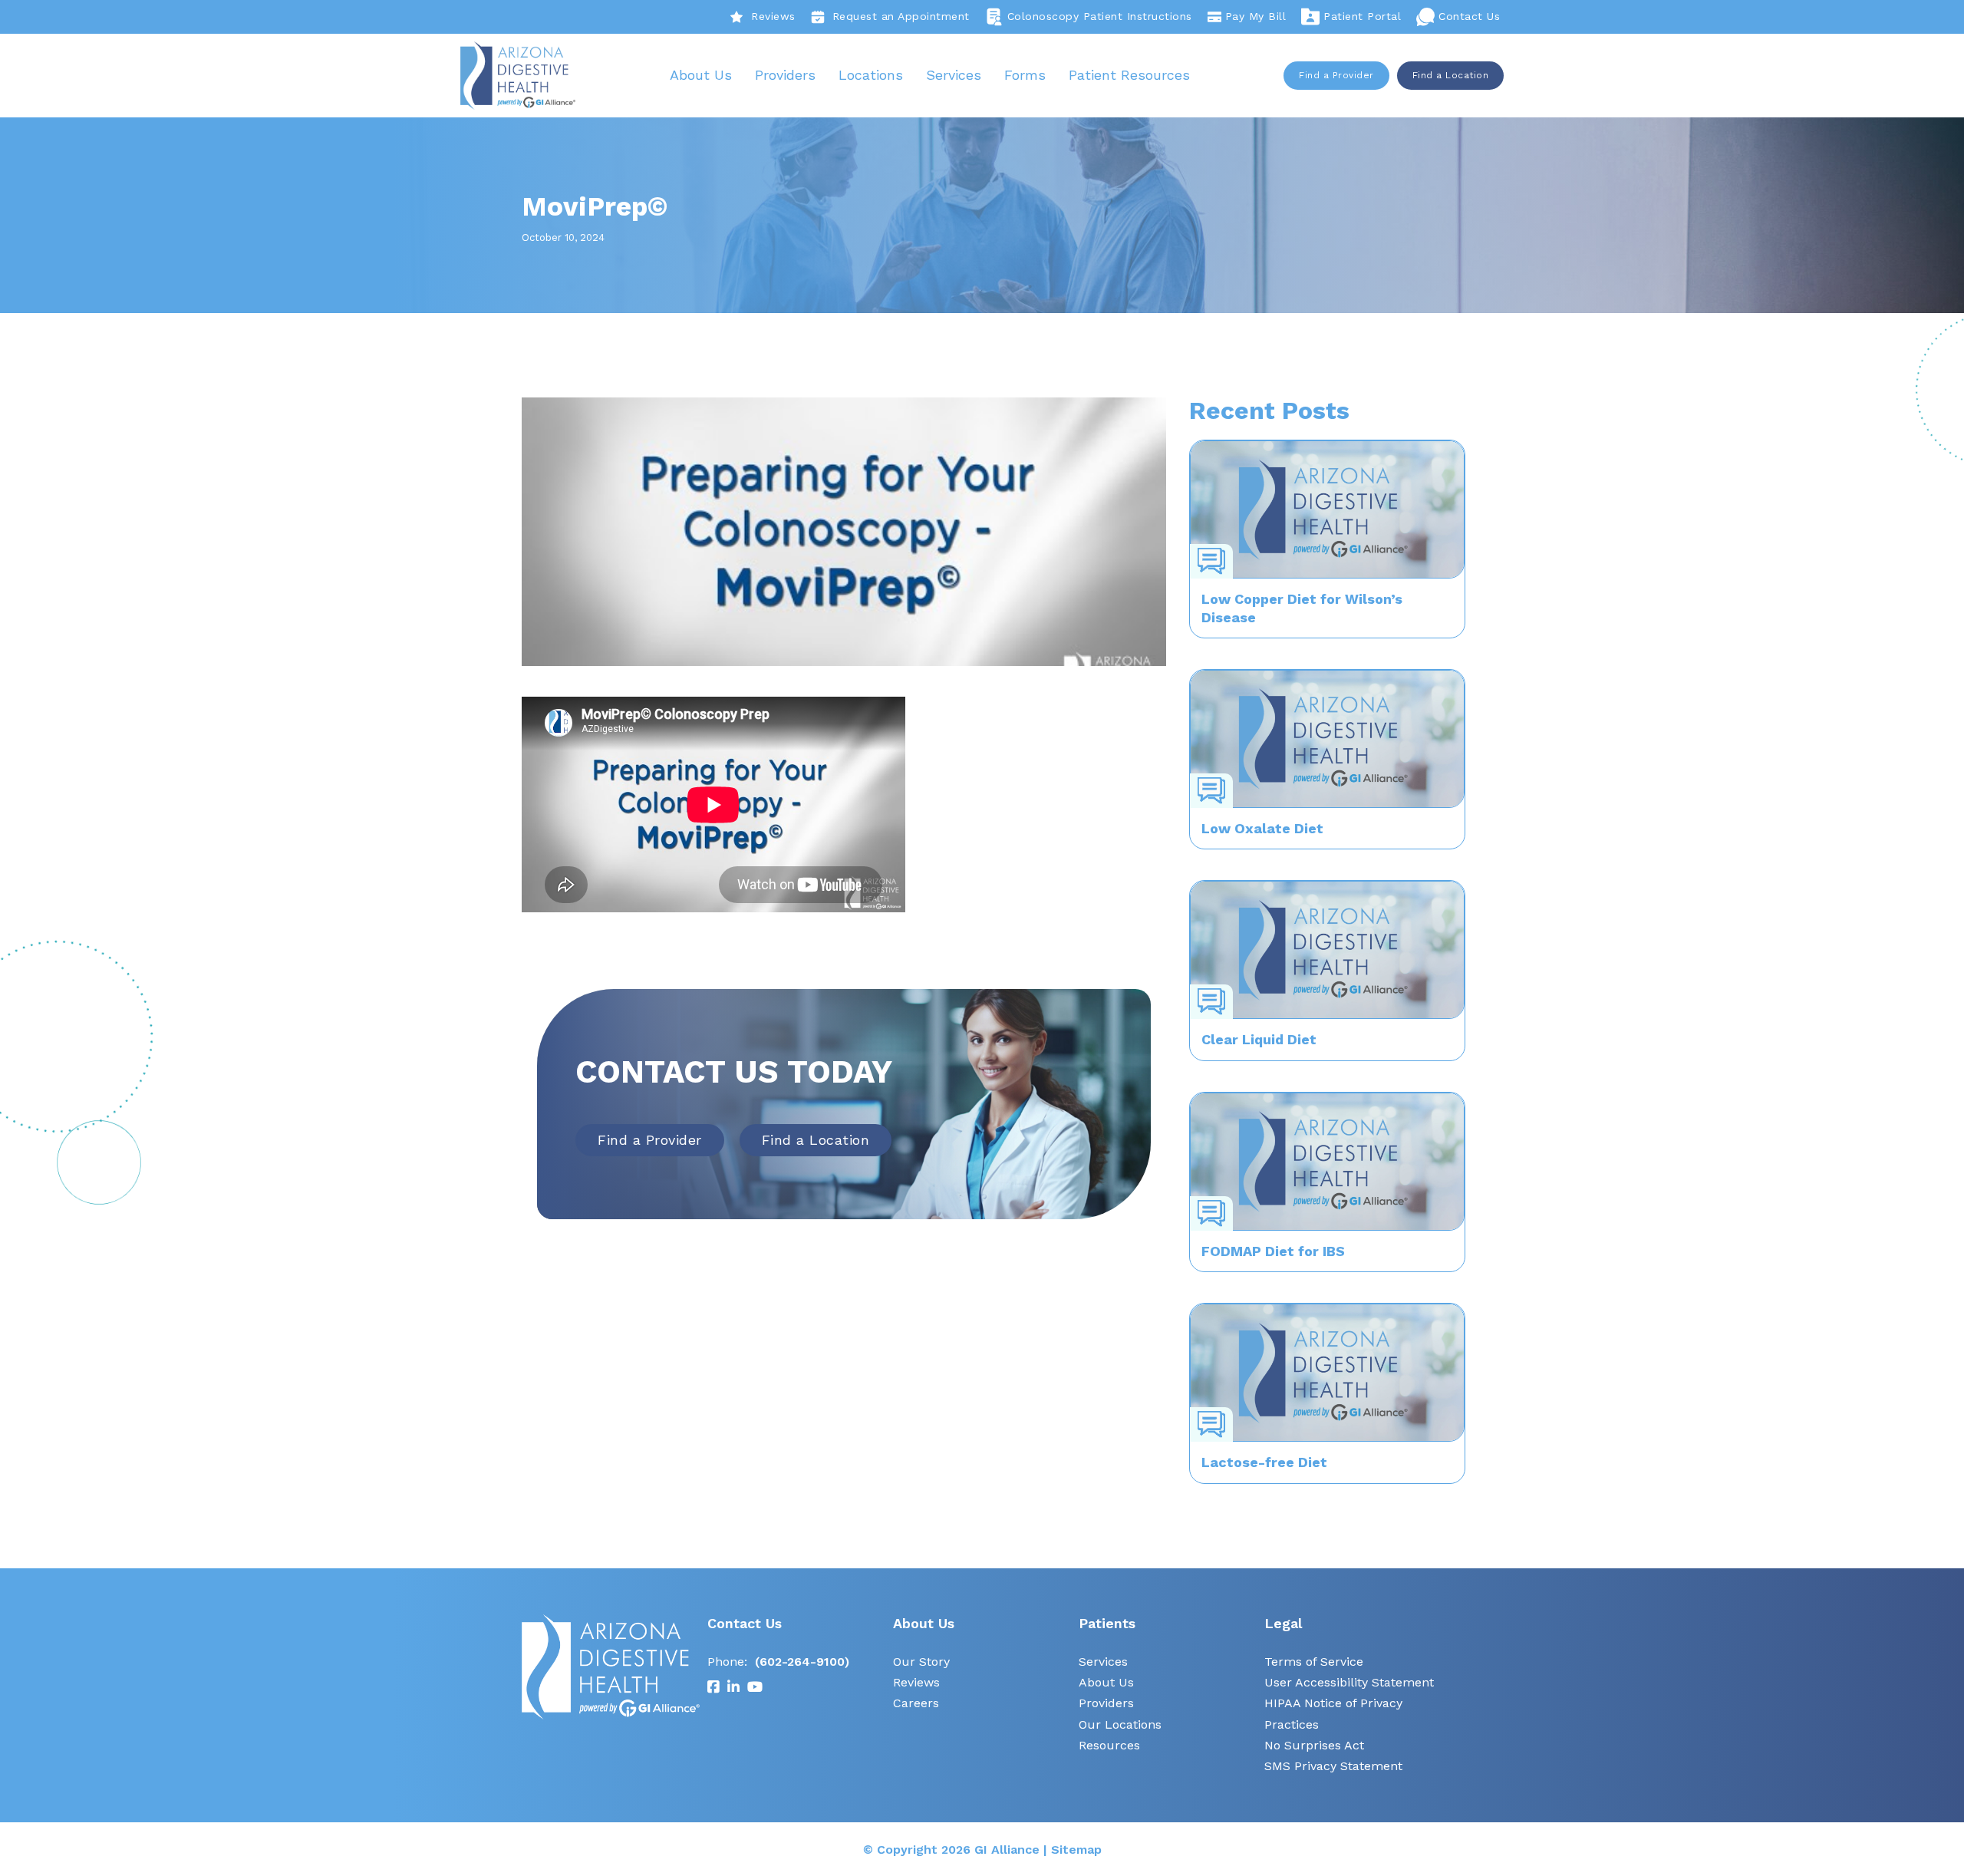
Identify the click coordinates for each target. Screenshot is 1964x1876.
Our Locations (1120, 1724)
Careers (916, 1703)
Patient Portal (1362, 16)
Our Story (921, 1662)
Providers (785, 75)
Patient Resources (1129, 75)
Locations (871, 75)
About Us (701, 75)
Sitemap (1076, 1850)
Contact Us (1469, 16)
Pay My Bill (1256, 16)
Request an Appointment (901, 16)
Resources (1109, 1745)
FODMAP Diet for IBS (1273, 1251)
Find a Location (1451, 75)
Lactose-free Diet (1264, 1462)
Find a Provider (1336, 75)
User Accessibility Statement (1349, 1682)
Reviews (773, 16)
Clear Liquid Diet (1259, 1039)
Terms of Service (1314, 1662)
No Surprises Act (1314, 1745)
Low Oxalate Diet (1262, 828)
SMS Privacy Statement (1333, 1766)
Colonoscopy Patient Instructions (1100, 16)
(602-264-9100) (802, 1662)
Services (954, 75)
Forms (1025, 75)
